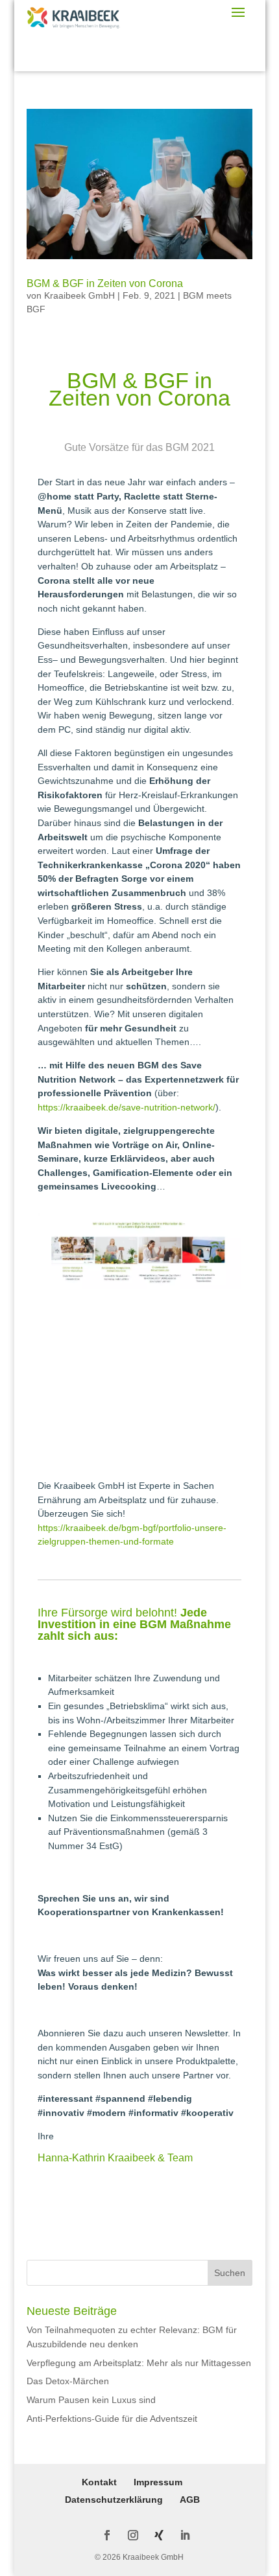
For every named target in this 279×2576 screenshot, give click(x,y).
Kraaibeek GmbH (79, 295)
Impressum (158, 2482)
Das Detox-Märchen (68, 2381)
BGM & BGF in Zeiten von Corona (105, 283)
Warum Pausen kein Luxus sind (91, 2400)
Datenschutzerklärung (114, 2500)
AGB (190, 2500)
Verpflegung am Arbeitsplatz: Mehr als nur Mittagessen (139, 2363)
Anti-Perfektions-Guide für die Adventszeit (112, 2419)
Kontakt (99, 2482)
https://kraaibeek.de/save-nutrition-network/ (127, 1107)
